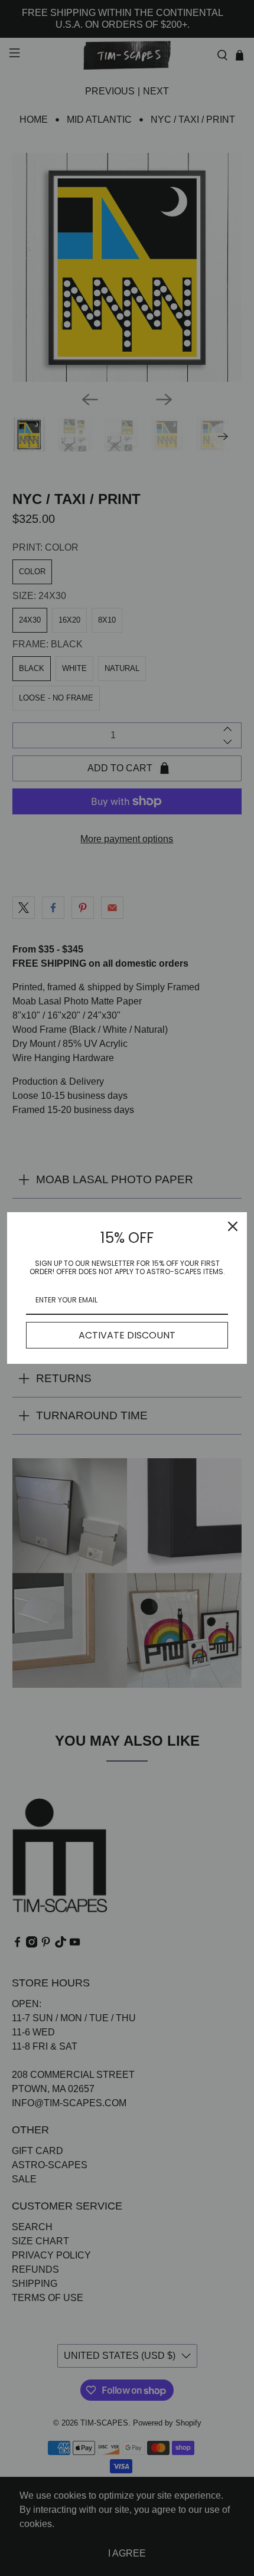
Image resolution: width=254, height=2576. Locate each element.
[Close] (233, 1226)
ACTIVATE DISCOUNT (127, 1335)
